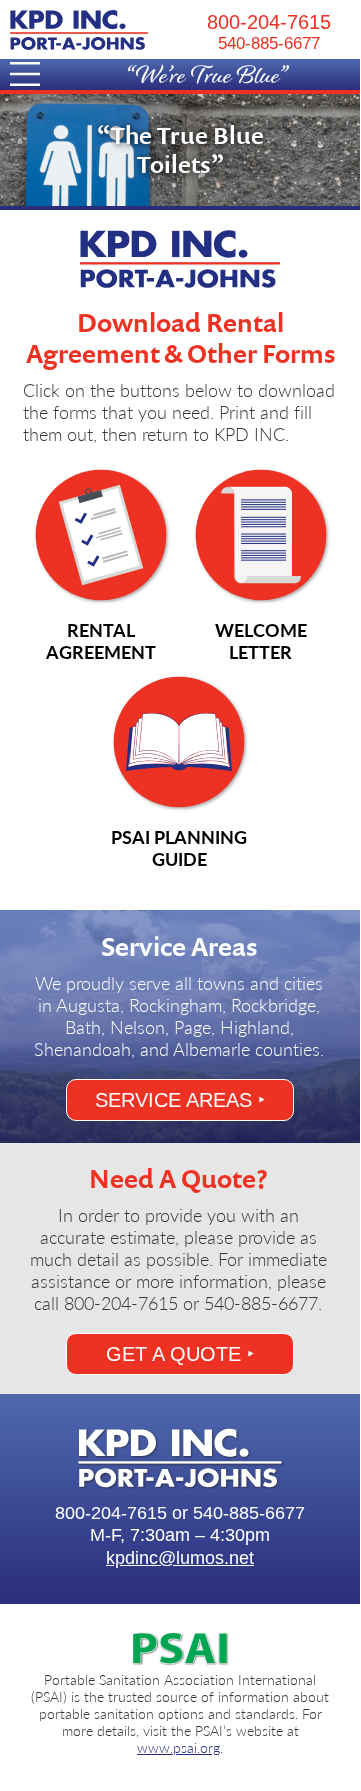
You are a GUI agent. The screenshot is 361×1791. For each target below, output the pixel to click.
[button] (95, 77)
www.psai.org (178, 1747)
